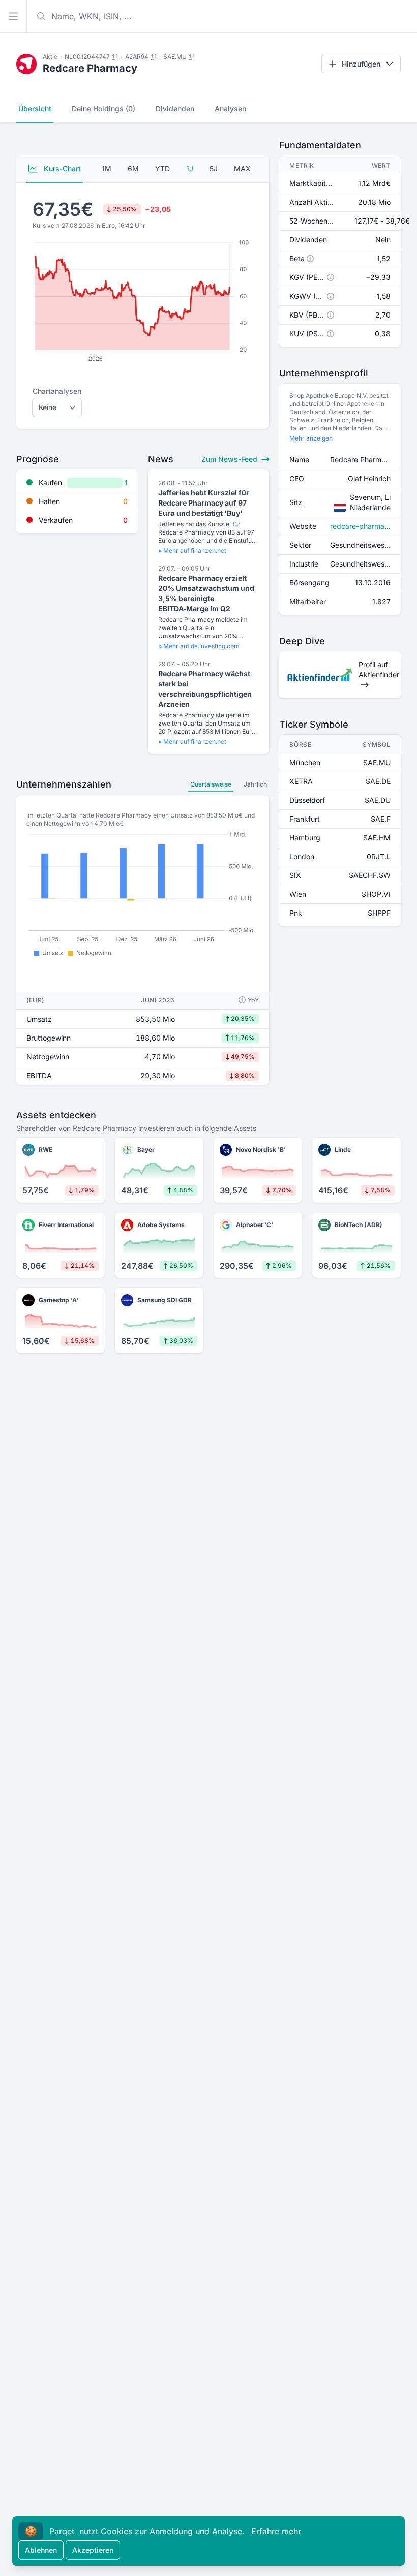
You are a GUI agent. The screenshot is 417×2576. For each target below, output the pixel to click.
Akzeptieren (93, 2550)
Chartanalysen (57, 391)
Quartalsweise (211, 784)
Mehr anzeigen (311, 438)
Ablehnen (41, 2550)
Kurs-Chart (61, 168)
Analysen (230, 108)
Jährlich (255, 784)
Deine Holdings (103, 108)
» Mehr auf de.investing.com (199, 646)
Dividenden (175, 108)
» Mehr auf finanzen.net (192, 551)
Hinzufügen (361, 64)
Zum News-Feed (230, 459)
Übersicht (35, 108)
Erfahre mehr (276, 2531)
